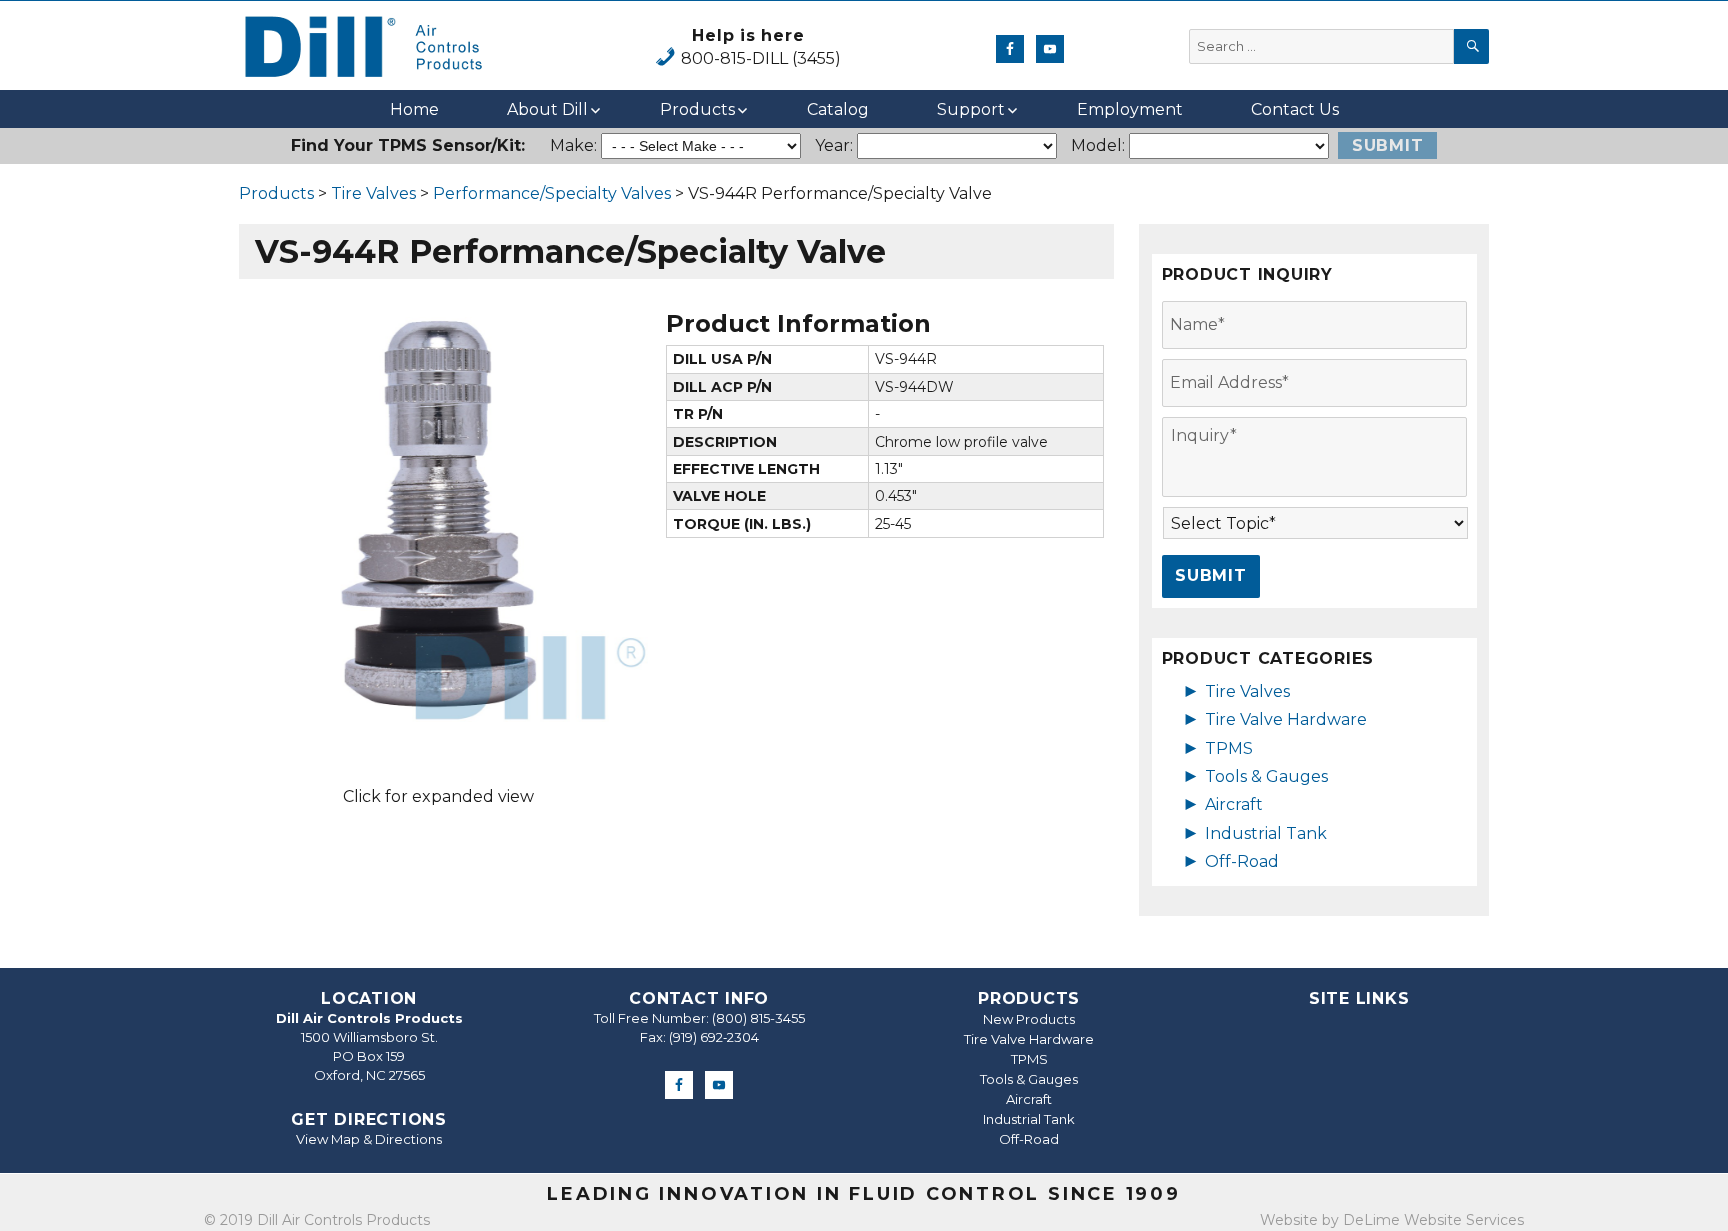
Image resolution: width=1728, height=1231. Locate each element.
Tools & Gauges (1266, 776)
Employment (1130, 109)
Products (697, 109)
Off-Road (1242, 861)
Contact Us (1295, 109)
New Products (1029, 1019)
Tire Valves (373, 193)
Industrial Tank (1266, 833)
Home (414, 109)
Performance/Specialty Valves (552, 193)
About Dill (547, 109)
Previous (198, 513)
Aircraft (1234, 804)
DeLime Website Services (1433, 1220)
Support (971, 109)
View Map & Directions (369, 1139)
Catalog (838, 109)
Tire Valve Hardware (1286, 719)
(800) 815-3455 (758, 1018)
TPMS (1229, 748)
